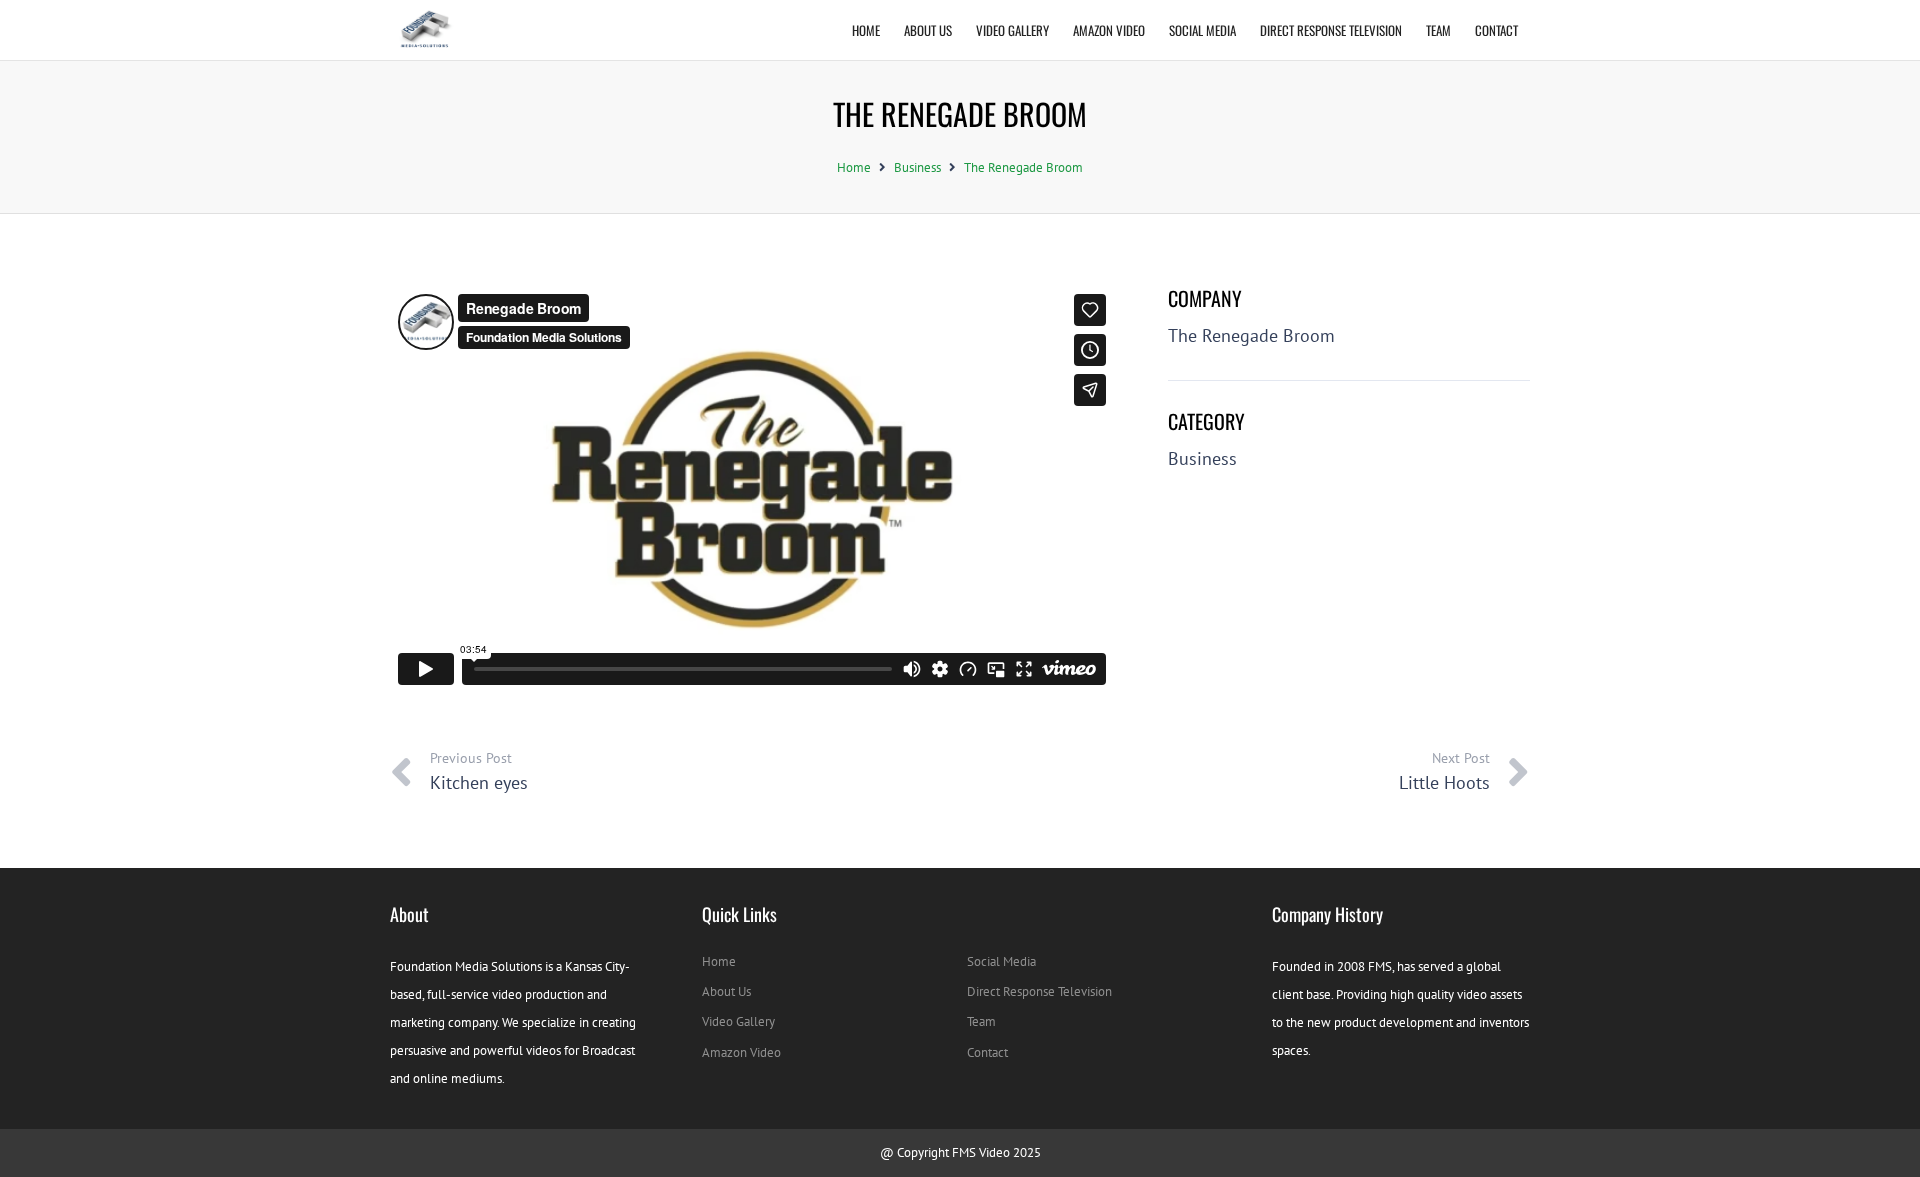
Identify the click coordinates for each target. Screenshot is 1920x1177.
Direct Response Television (1039, 991)
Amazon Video (741, 1052)
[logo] (423, 30)
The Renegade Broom (1023, 167)
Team (981, 1021)
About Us (726, 991)
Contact (987, 1052)
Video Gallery (738, 1021)
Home (854, 167)
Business (917, 167)
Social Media (1001, 961)
